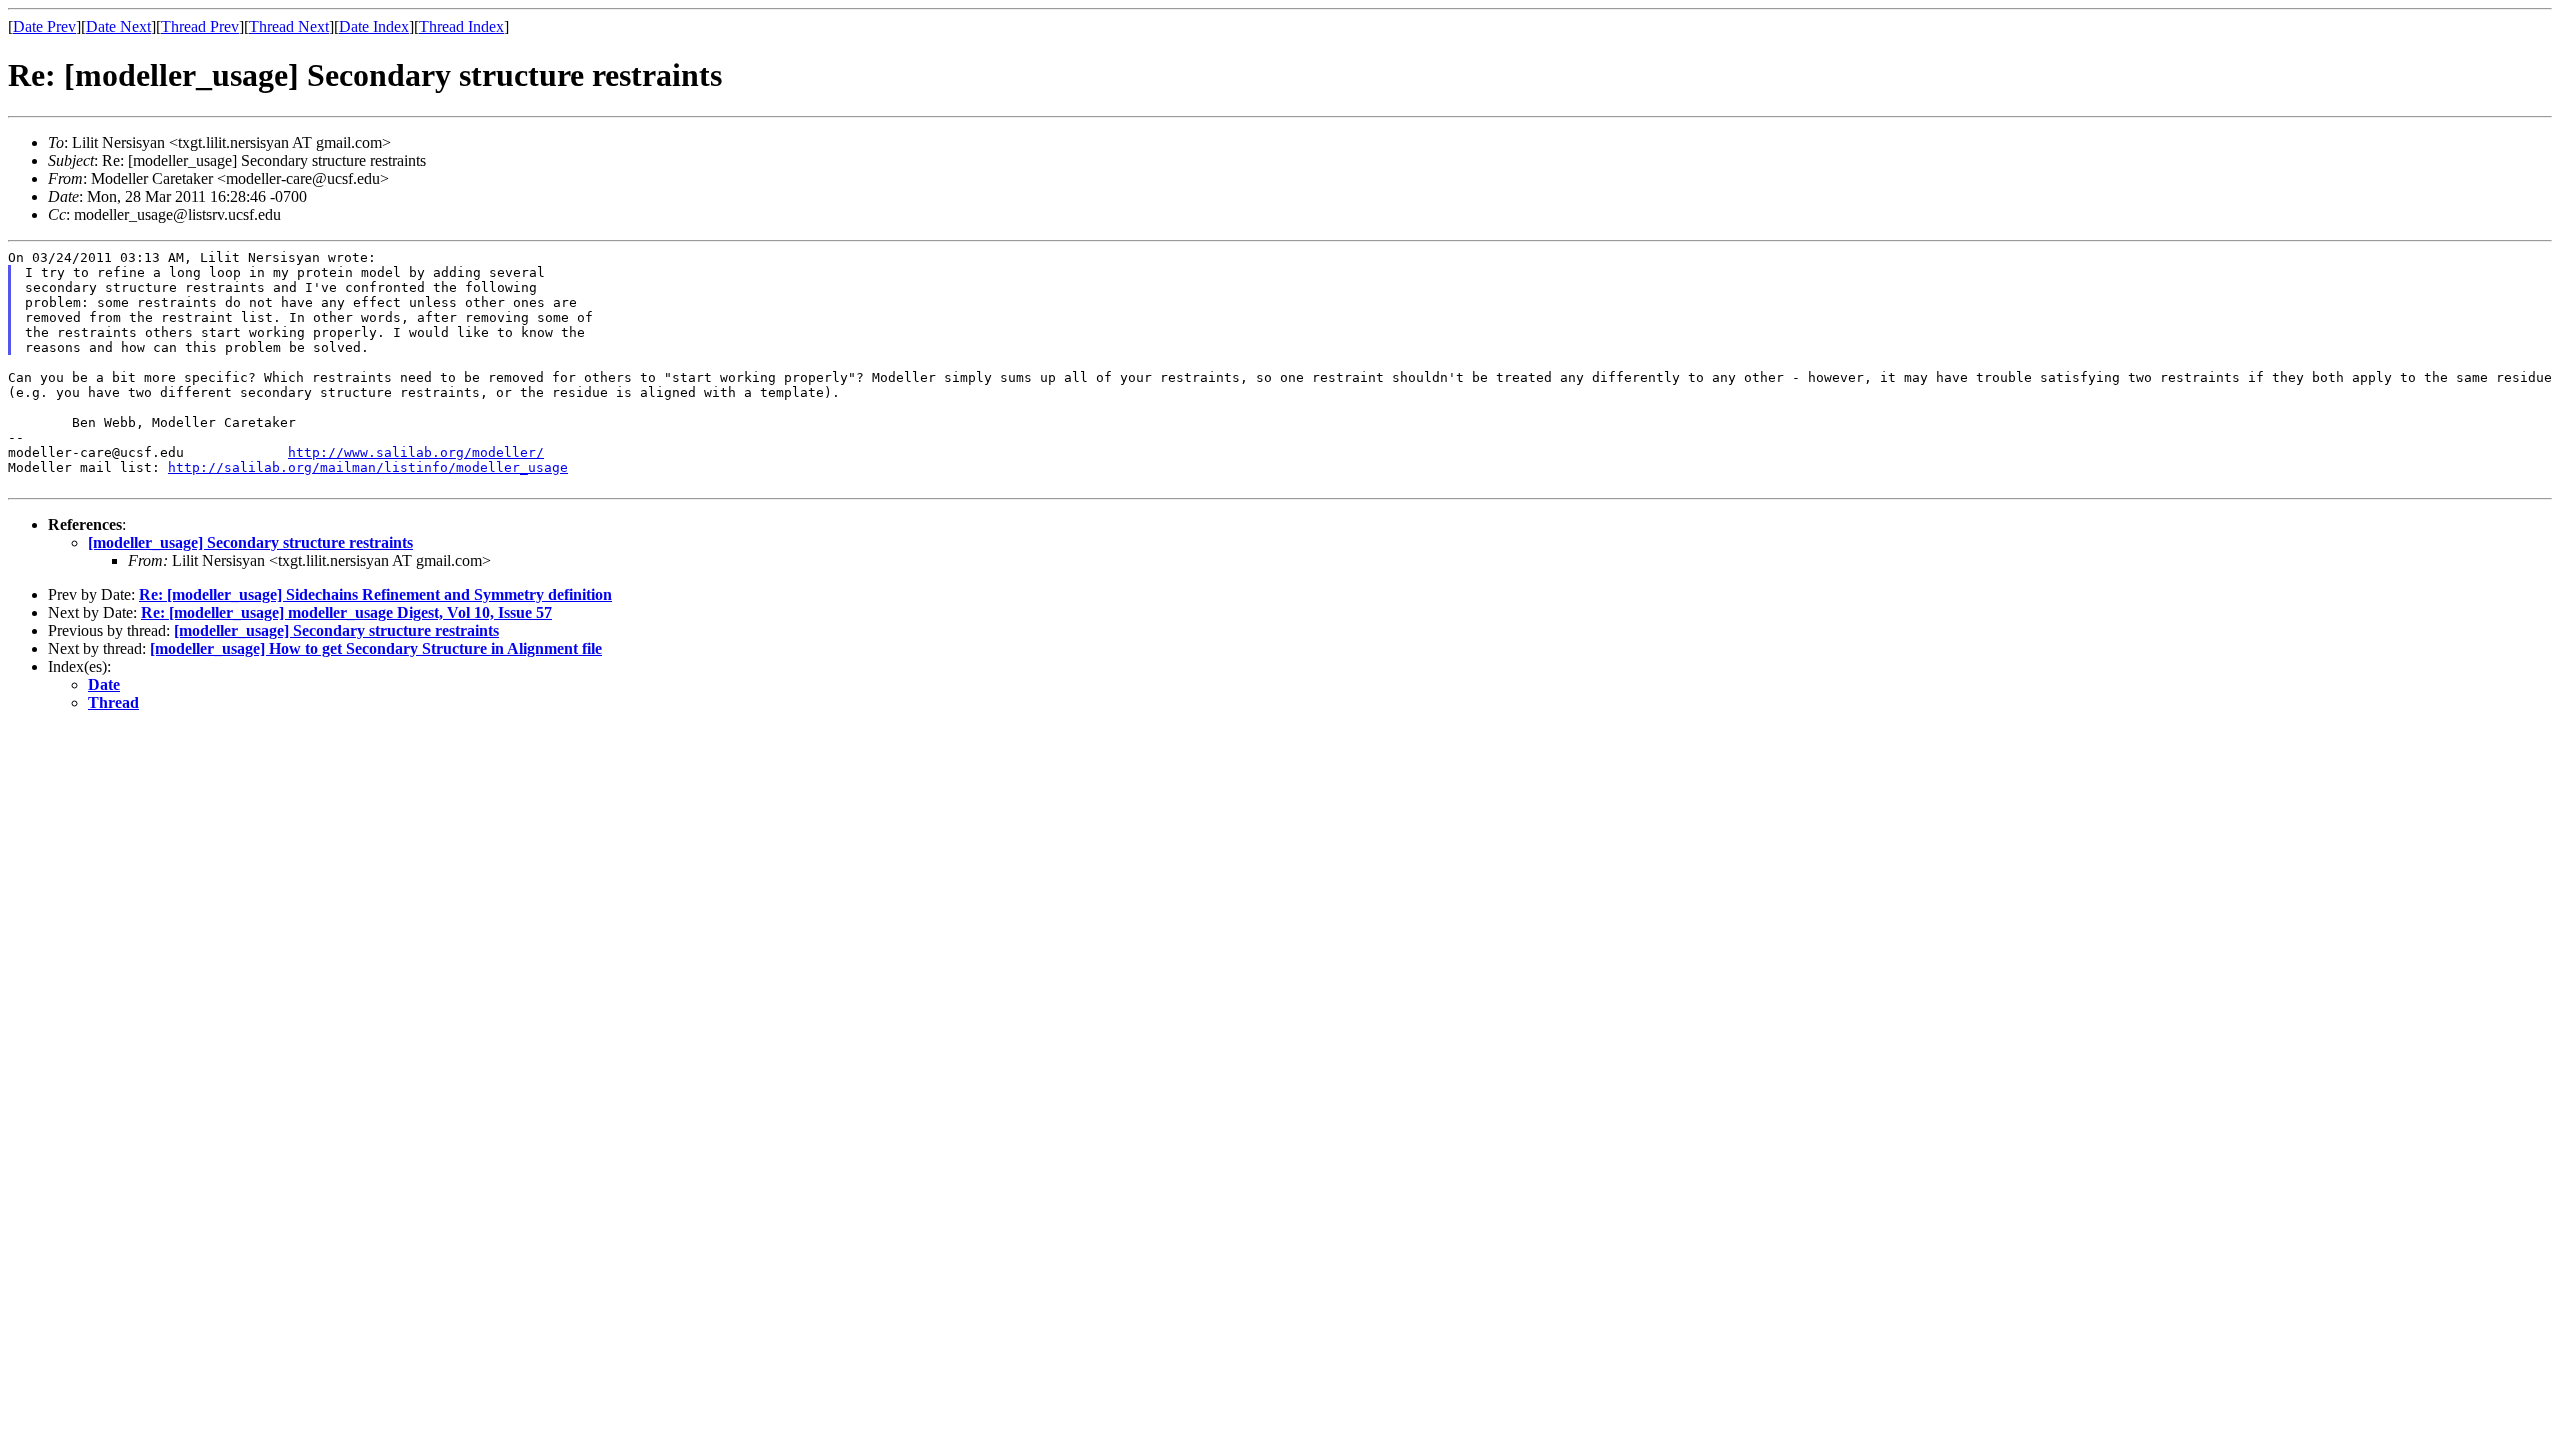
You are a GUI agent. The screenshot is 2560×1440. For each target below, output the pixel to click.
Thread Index (461, 26)
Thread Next (289, 26)
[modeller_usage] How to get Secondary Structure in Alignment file (376, 648)
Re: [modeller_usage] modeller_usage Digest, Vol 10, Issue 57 (346, 612)
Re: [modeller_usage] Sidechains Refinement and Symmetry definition (375, 594)
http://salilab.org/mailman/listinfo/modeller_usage (368, 467)
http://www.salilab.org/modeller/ (416, 452)
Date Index (374, 26)
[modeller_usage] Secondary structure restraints (250, 542)
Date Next (118, 26)
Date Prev (44, 26)
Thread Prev (200, 26)
